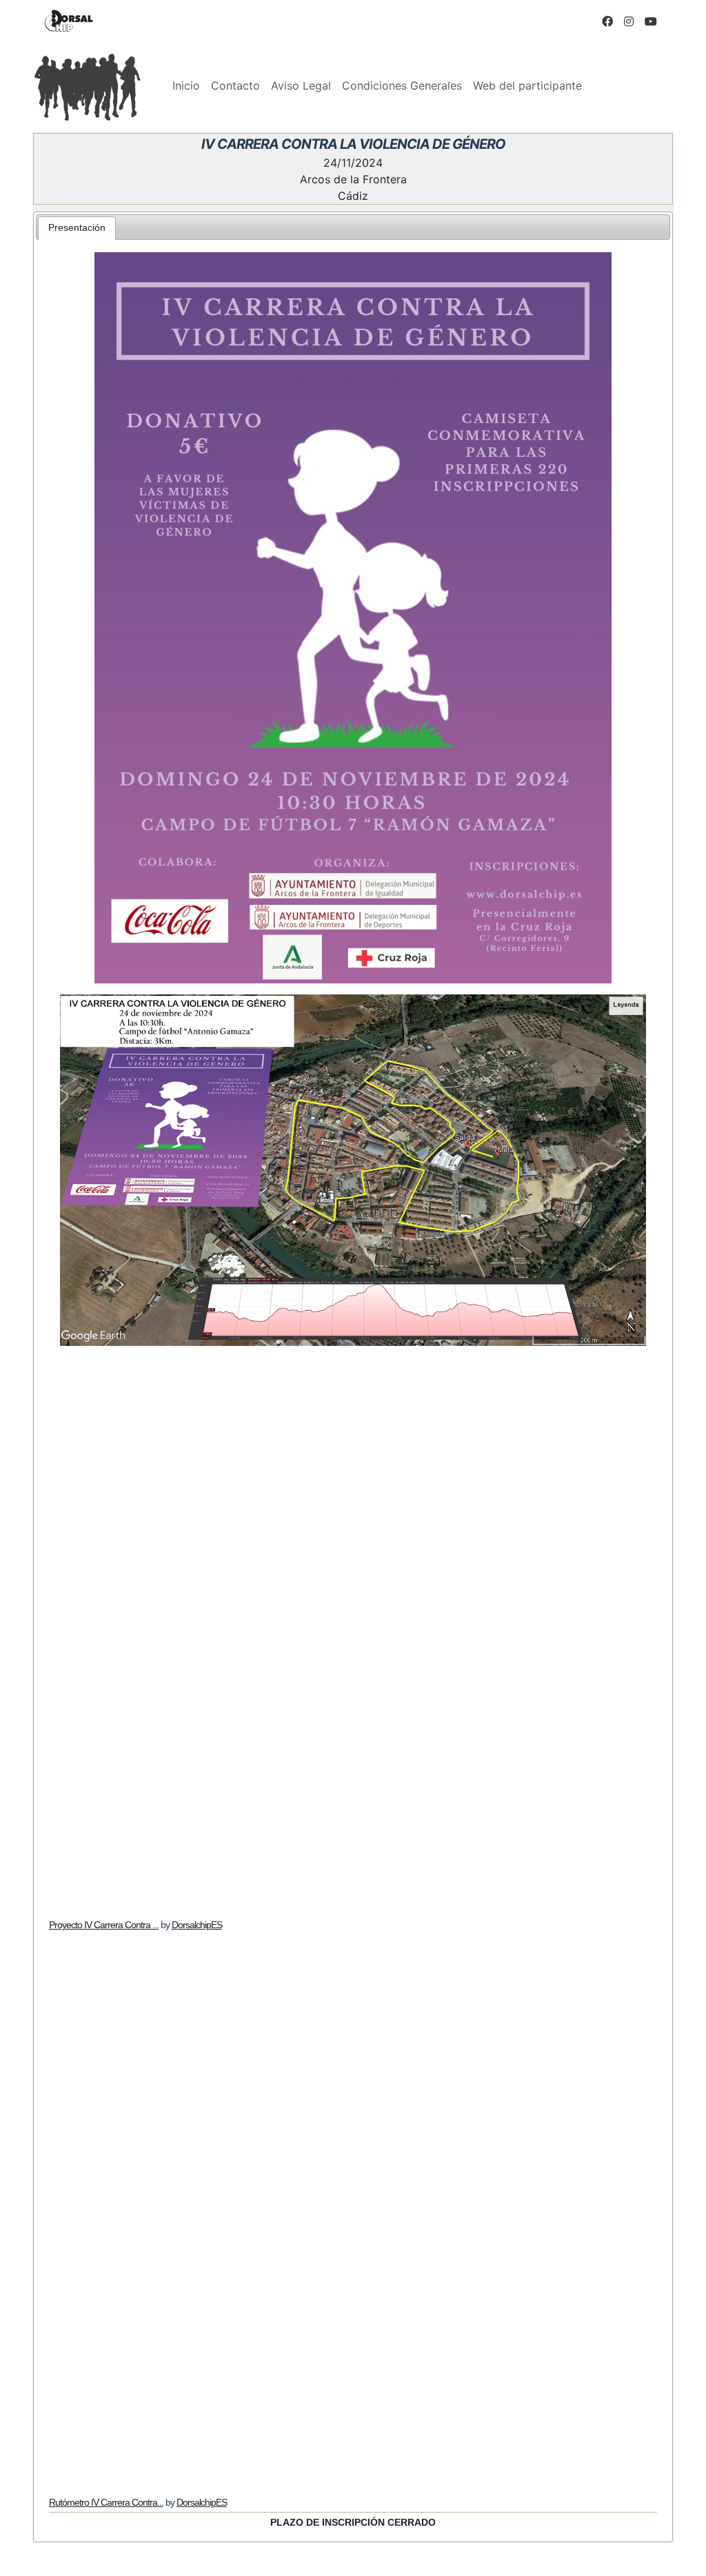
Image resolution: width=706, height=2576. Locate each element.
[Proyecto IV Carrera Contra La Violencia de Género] (353, 1633)
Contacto (235, 85)
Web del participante (527, 85)
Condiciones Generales (402, 85)
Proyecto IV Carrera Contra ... (104, 1925)
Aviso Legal (301, 85)
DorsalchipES (197, 1925)
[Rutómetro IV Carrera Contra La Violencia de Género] (353, 2210)
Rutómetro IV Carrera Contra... (106, 2502)
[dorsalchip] (69, 21)
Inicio (186, 85)
